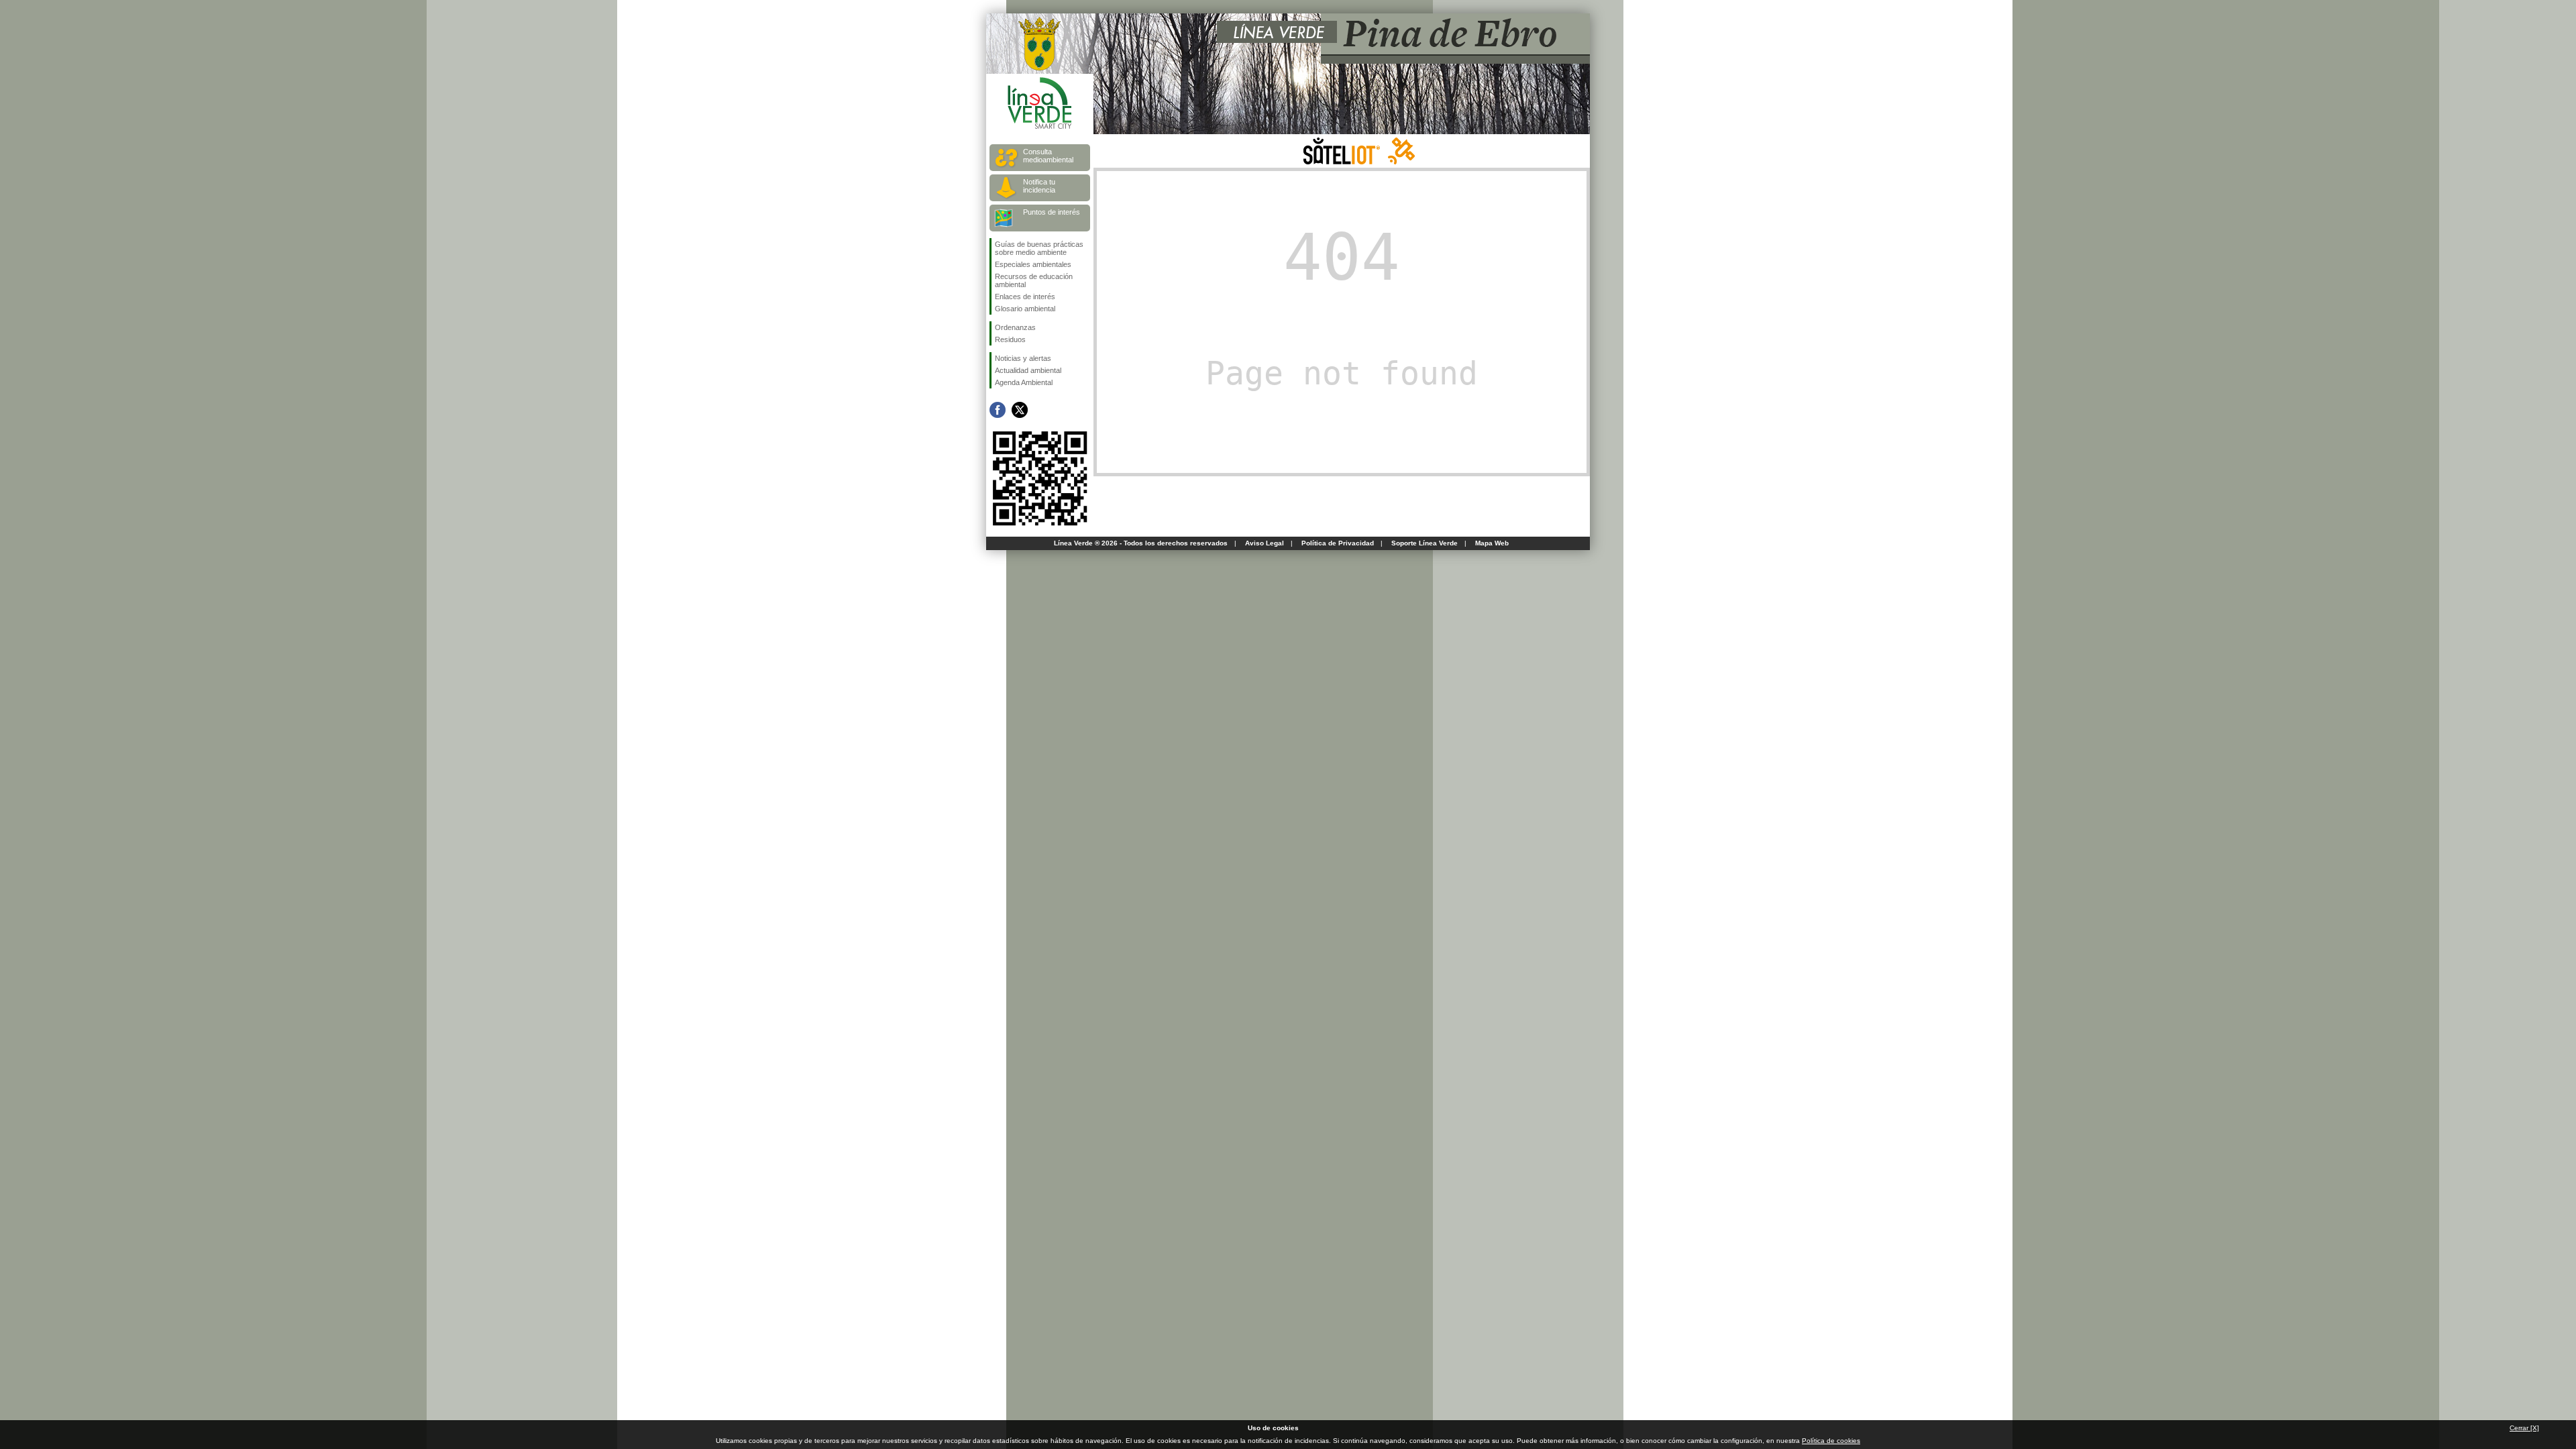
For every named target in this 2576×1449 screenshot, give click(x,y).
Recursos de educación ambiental (1034, 280)
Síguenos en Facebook (998, 410)
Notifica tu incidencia (1039, 186)
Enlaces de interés (1025, 297)
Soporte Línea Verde (1425, 543)
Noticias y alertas (1023, 358)
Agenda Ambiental (1024, 382)
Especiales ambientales (1033, 264)
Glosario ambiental (1025, 309)
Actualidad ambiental (1028, 370)
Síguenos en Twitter (1020, 410)
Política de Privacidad (1338, 543)
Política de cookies (1831, 1441)
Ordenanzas (1015, 327)
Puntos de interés (1052, 212)
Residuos (1010, 339)
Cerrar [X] (2524, 1428)
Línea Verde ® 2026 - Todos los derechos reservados (1141, 543)
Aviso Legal (1265, 543)
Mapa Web (1492, 543)
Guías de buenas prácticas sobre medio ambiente (1039, 248)
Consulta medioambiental (1048, 156)
